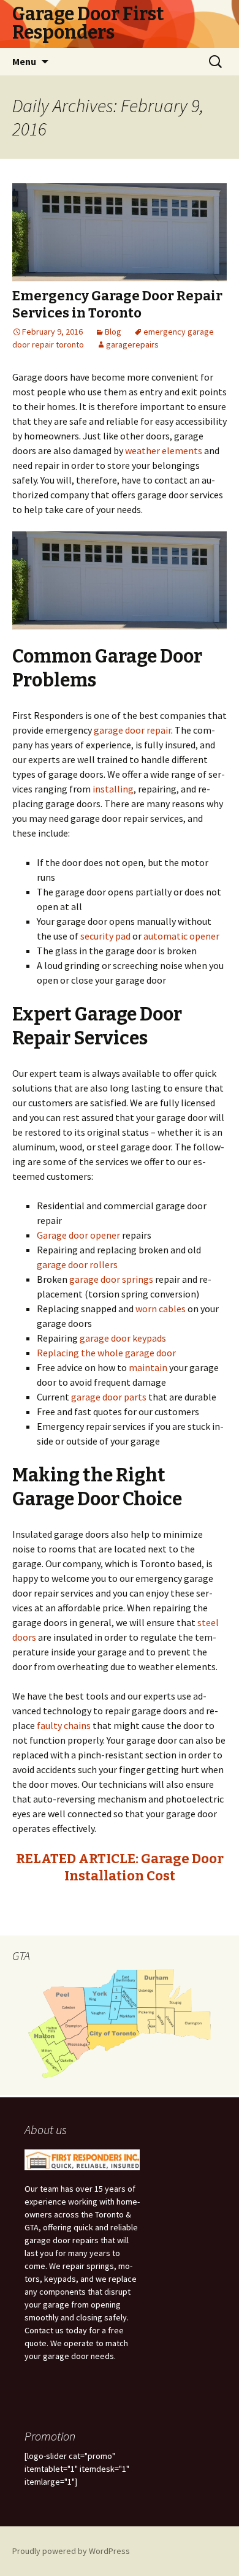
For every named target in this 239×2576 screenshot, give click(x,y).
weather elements (164, 450)
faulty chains (64, 1725)
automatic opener (181, 936)
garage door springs (110, 1279)
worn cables (161, 1309)
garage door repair (132, 730)
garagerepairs (132, 344)
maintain (148, 1367)
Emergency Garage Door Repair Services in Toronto (117, 305)
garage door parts (109, 1397)
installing (113, 789)
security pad (105, 936)
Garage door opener (78, 1235)
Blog (113, 332)
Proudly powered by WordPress (71, 2551)
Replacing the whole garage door (106, 1353)
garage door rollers (77, 1264)
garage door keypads (123, 1338)
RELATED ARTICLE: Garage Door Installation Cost (120, 1867)
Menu (24, 61)
